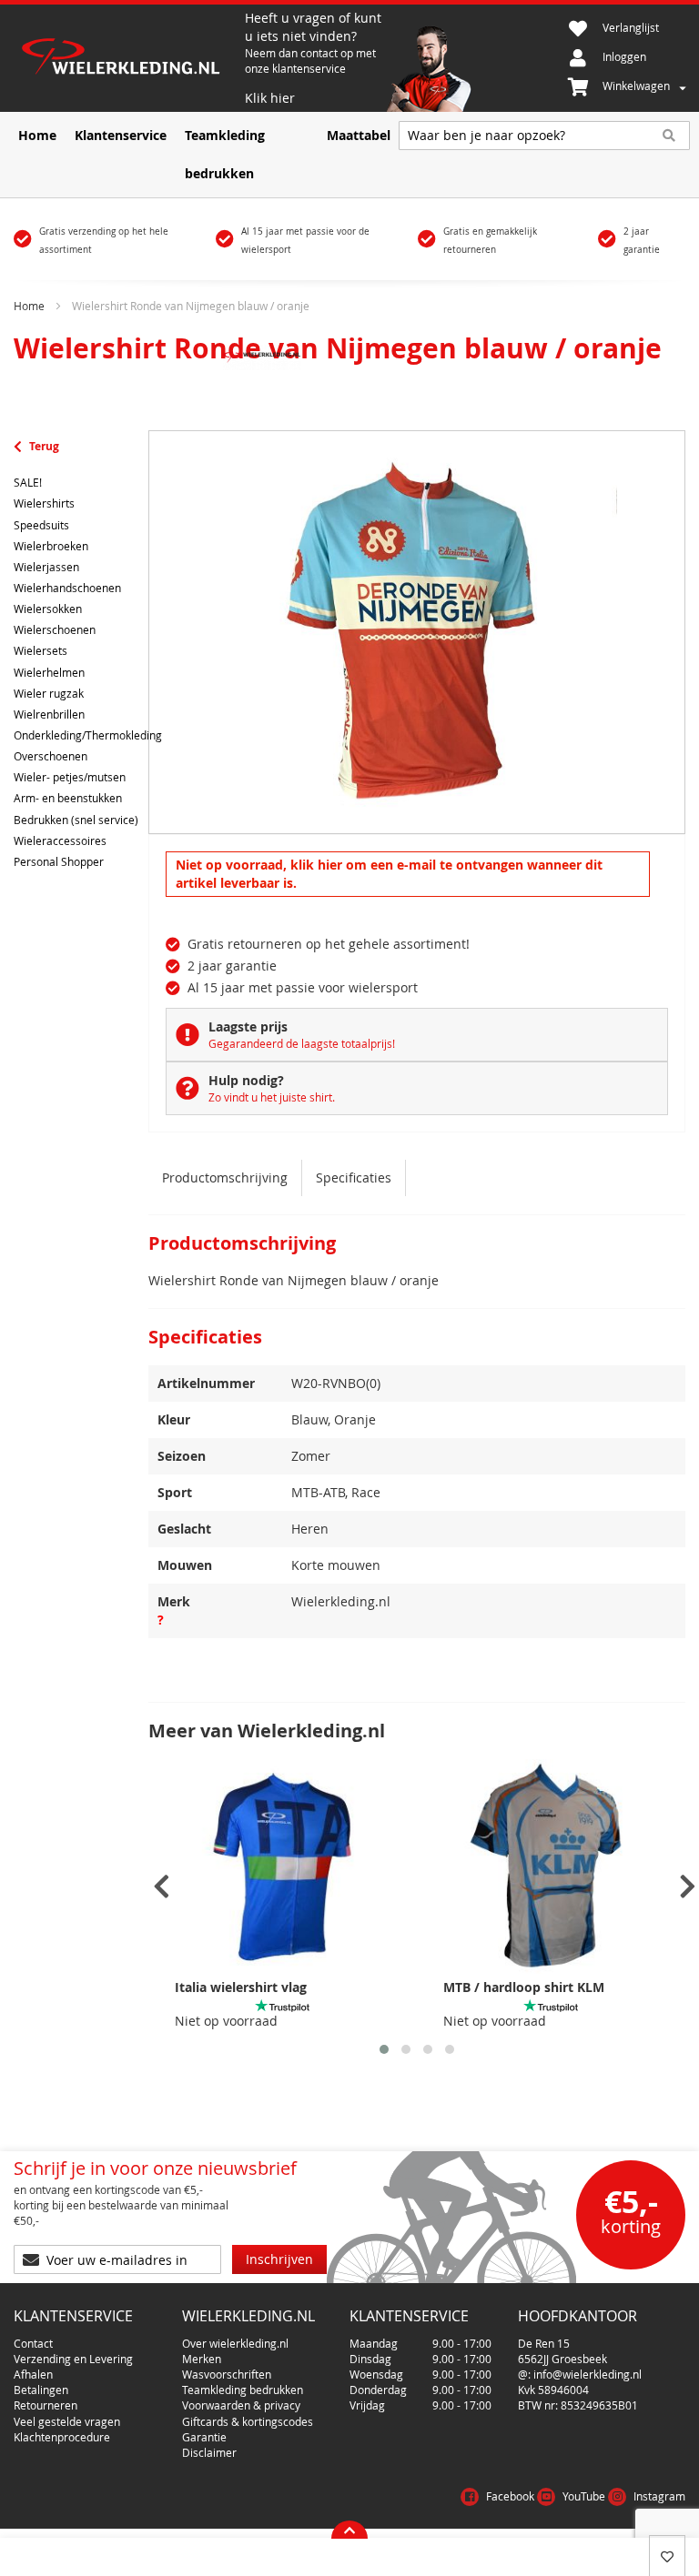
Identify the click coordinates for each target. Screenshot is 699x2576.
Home (29, 306)
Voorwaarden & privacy (241, 2405)
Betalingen (41, 2390)
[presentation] (162, 1887)
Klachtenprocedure (62, 2437)
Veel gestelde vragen (67, 2421)
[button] (384, 2049)
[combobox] (544, 136)
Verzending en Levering (73, 2359)
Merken (202, 2359)
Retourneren (46, 2405)
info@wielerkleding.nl (588, 2374)
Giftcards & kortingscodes (248, 2421)
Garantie (204, 2437)
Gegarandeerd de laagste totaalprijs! (302, 1043)
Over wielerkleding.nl (235, 2343)
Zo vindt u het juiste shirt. (272, 1097)
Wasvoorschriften (227, 2374)
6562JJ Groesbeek (562, 2359)
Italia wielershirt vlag (241, 1987)
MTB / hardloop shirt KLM (524, 1987)
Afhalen (33, 2374)
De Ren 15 (544, 2343)
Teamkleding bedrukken (243, 2390)
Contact (33, 2343)
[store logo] (129, 59)
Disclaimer (209, 2452)
